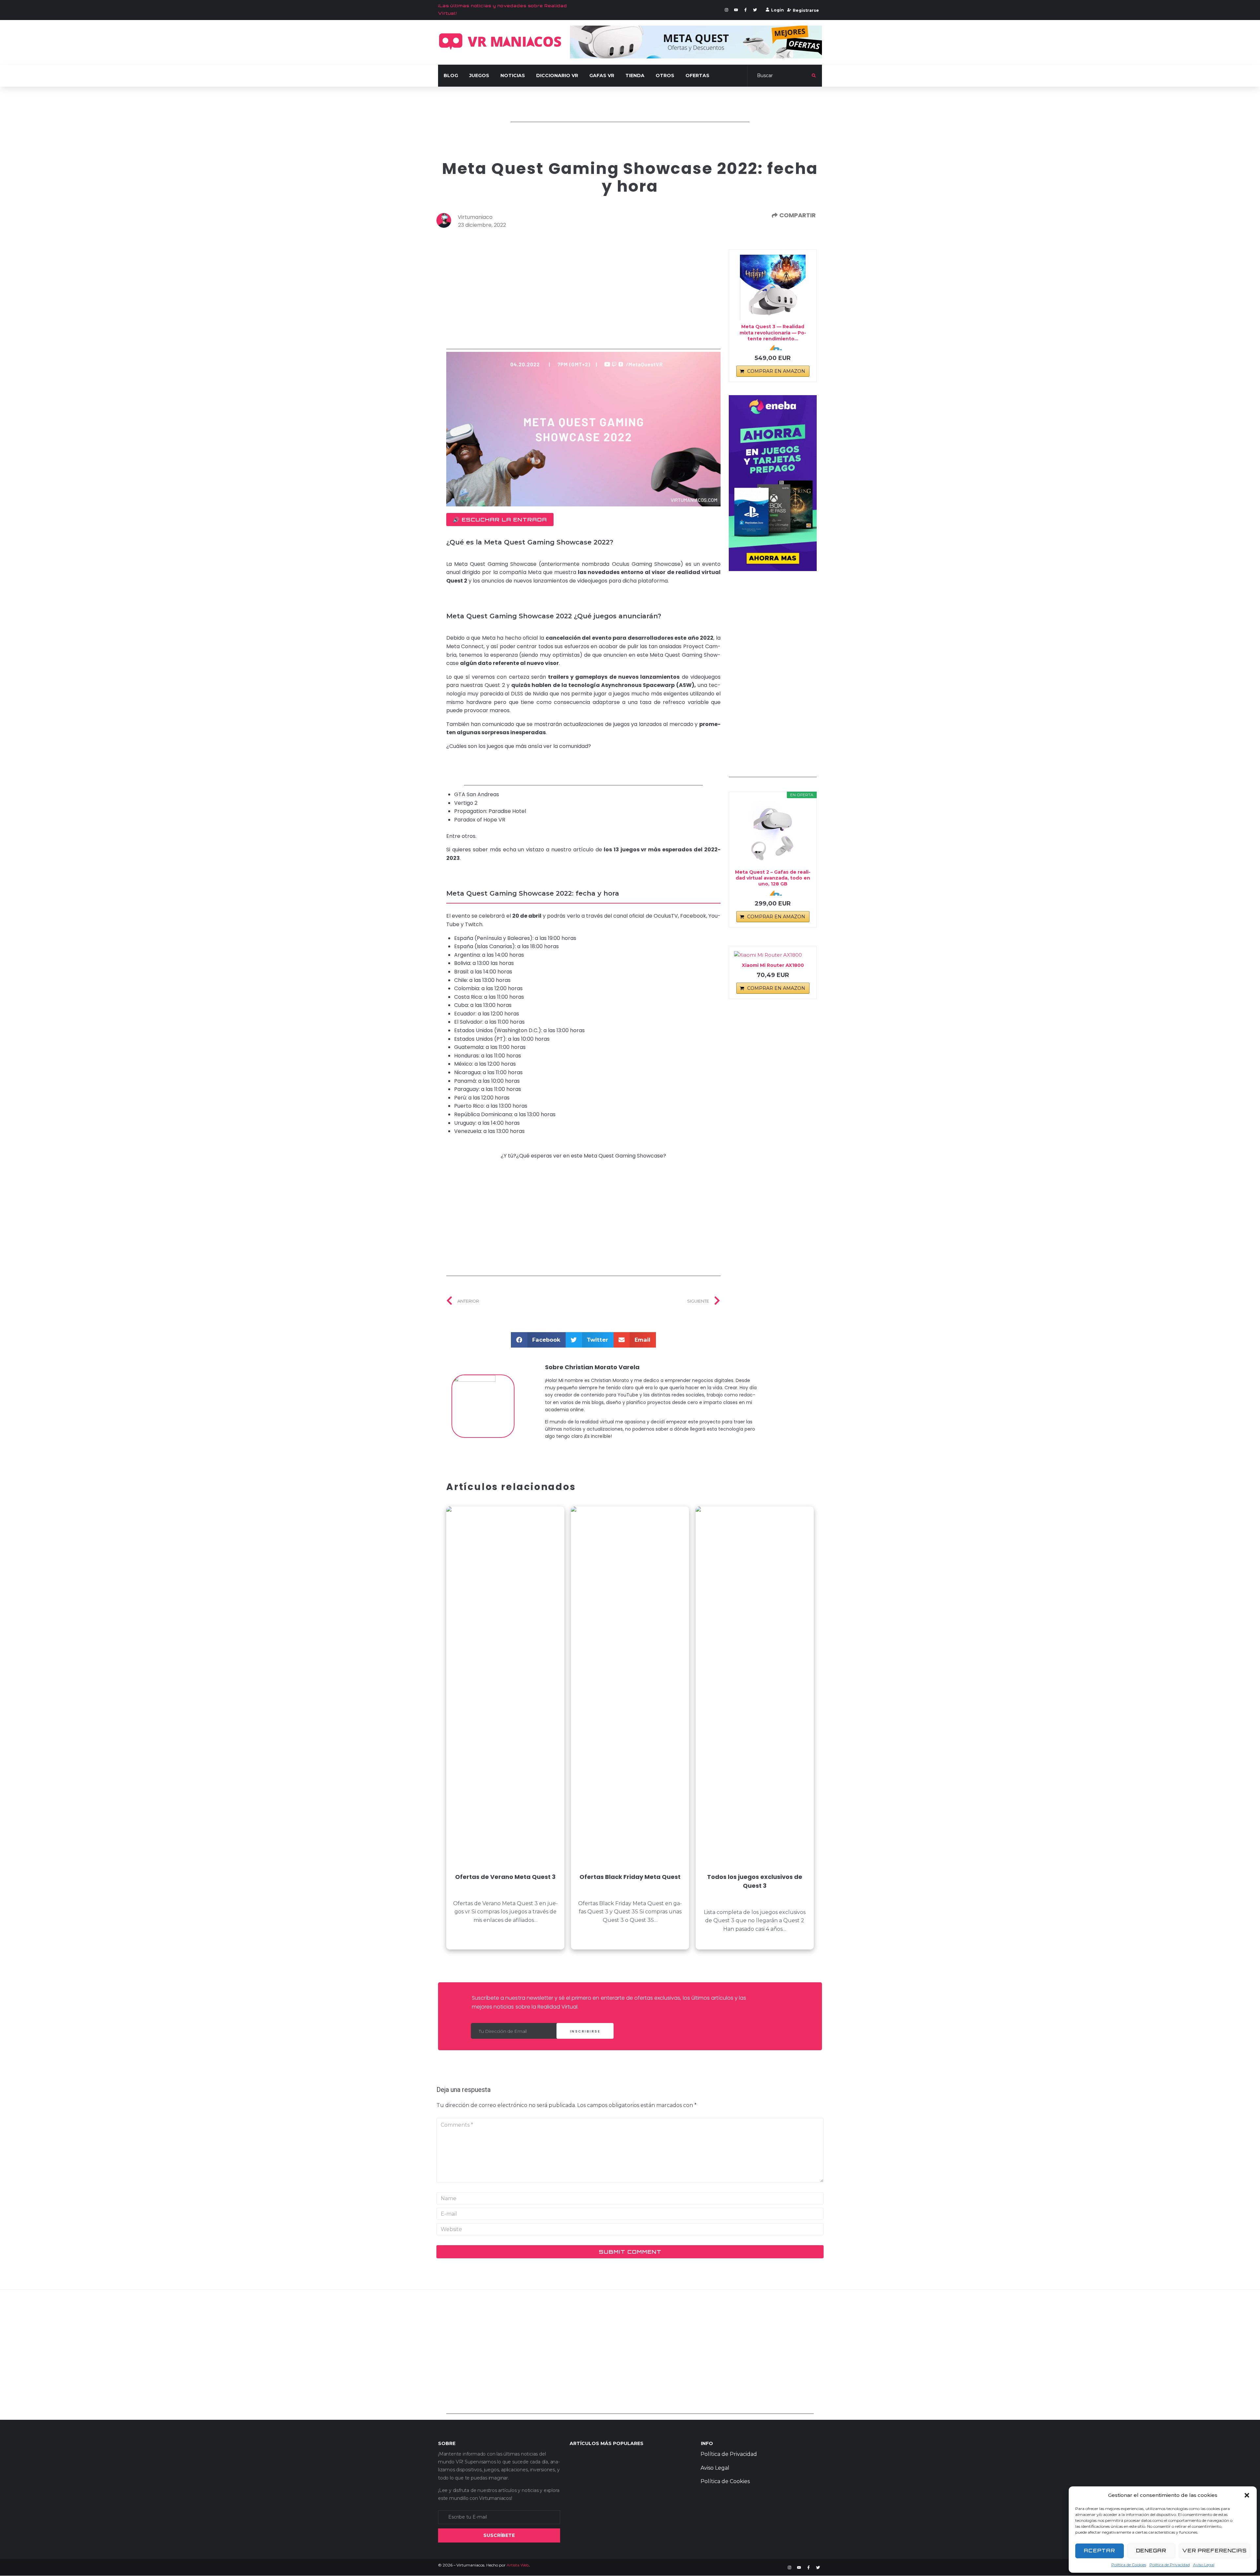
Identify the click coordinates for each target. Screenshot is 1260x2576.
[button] (1247, 2495)
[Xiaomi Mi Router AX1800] (773, 955)
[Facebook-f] (745, 10)
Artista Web (518, 2565)
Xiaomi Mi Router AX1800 (773, 965)
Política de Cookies (1129, 2565)
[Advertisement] (630, 107)
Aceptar (1099, 2551)
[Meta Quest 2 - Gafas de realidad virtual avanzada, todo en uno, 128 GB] (773, 833)
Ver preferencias (1214, 2551)
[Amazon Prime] (773, 348)
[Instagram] (726, 10)
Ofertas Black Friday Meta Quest (630, 1877)
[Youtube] (736, 10)
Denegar (1151, 2551)
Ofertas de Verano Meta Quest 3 (505, 1877)
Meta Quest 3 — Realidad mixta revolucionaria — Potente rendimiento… (773, 332)
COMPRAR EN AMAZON (776, 371)
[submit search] (814, 75)
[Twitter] (755, 10)
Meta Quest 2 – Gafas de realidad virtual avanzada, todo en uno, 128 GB (773, 878)
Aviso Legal (1204, 2565)
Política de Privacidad (1170, 2565)
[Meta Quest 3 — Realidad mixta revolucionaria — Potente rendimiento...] (773, 287)
